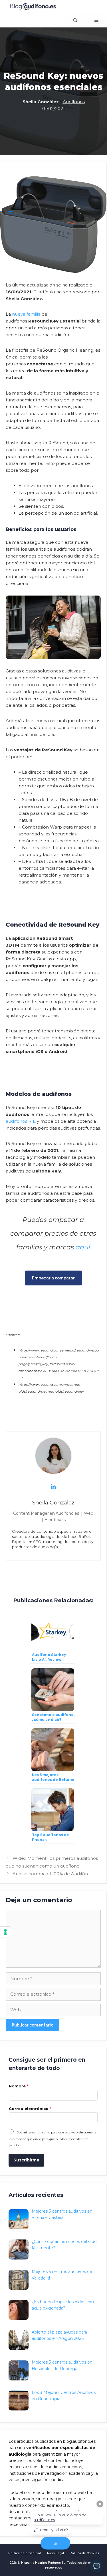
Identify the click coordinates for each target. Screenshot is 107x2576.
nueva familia (26, 314)
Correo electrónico (30, 2109)
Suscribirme (26, 2160)
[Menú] (96, 20)
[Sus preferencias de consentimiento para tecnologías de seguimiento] (5, 1932)
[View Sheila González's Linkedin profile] (53, 1486)
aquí (83, 1247)
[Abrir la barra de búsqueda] (75, 20)
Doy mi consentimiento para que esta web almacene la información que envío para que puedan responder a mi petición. (53, 2139)
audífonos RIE (21, 1121)
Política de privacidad (25, 2553)
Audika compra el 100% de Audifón (50, 1874)
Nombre (19, 2086)
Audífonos (74, 102)
